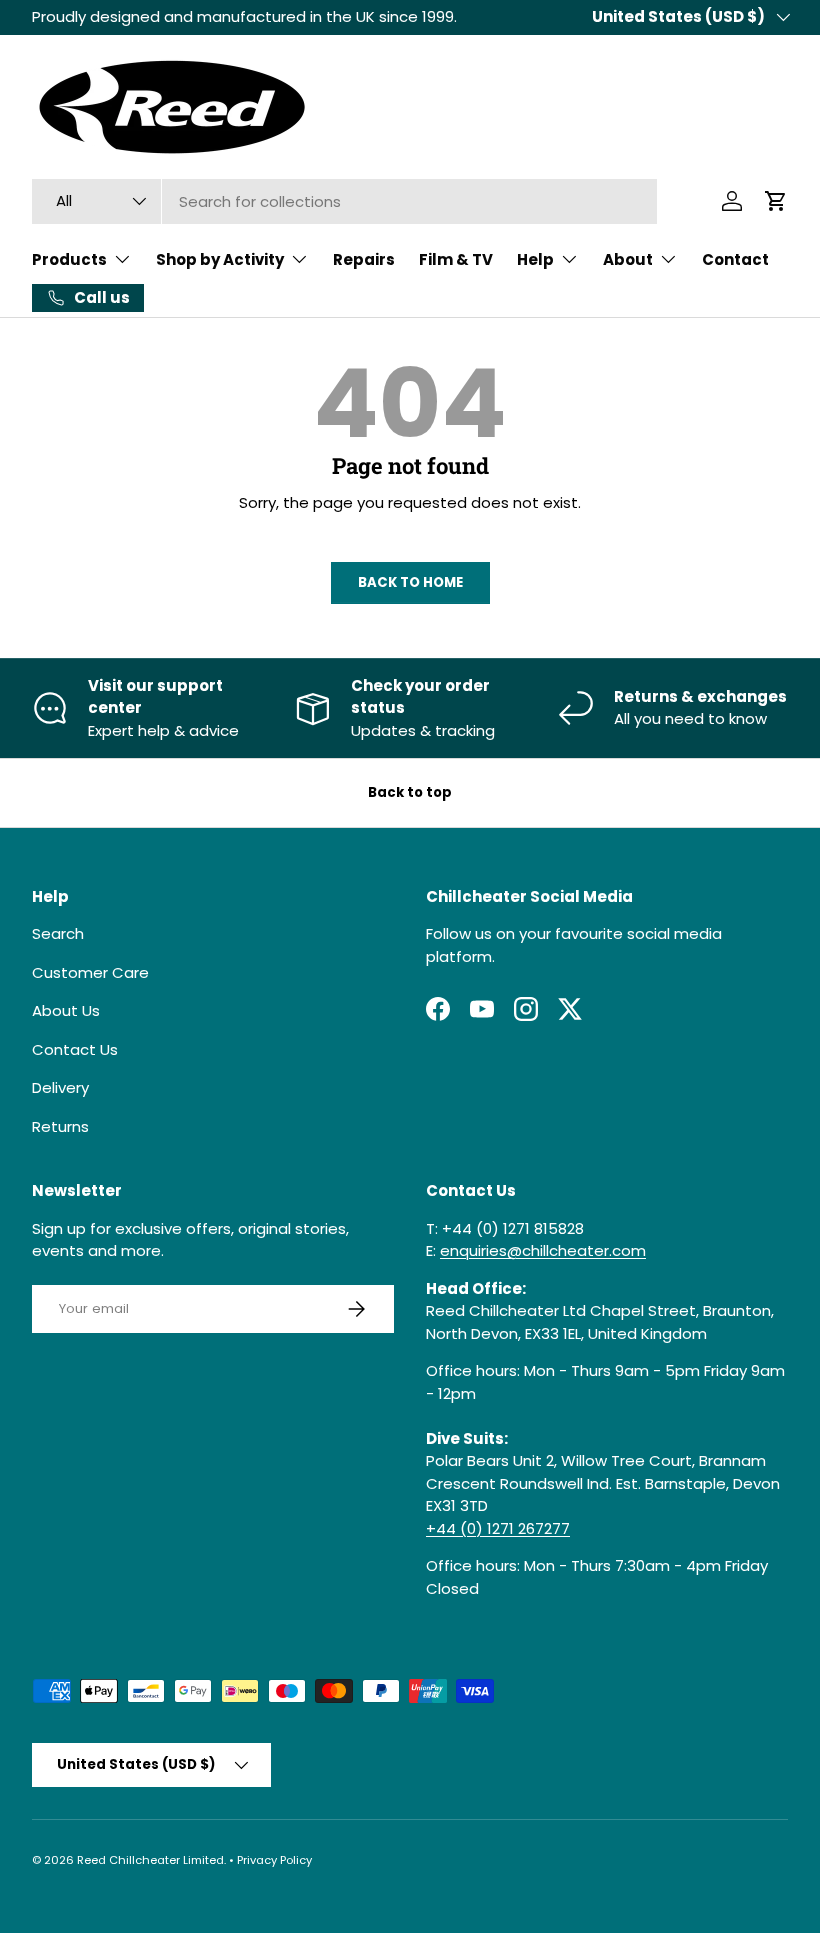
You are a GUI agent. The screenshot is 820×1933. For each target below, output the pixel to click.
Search (58, 933)
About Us (66, 1010)
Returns (60, 1126)
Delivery (60, 1087)
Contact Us (75, 1049)
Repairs (364, 259)
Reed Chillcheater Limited (150, 1860)
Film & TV (456, 259)
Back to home (410, 582)
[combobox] (344, 201)
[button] (776, 201)
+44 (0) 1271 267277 (498, 1528)
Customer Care (90, 972)
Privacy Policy (274, 1860)
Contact (735, 259)
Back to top (410, 792)
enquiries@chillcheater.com (543, 1250)
